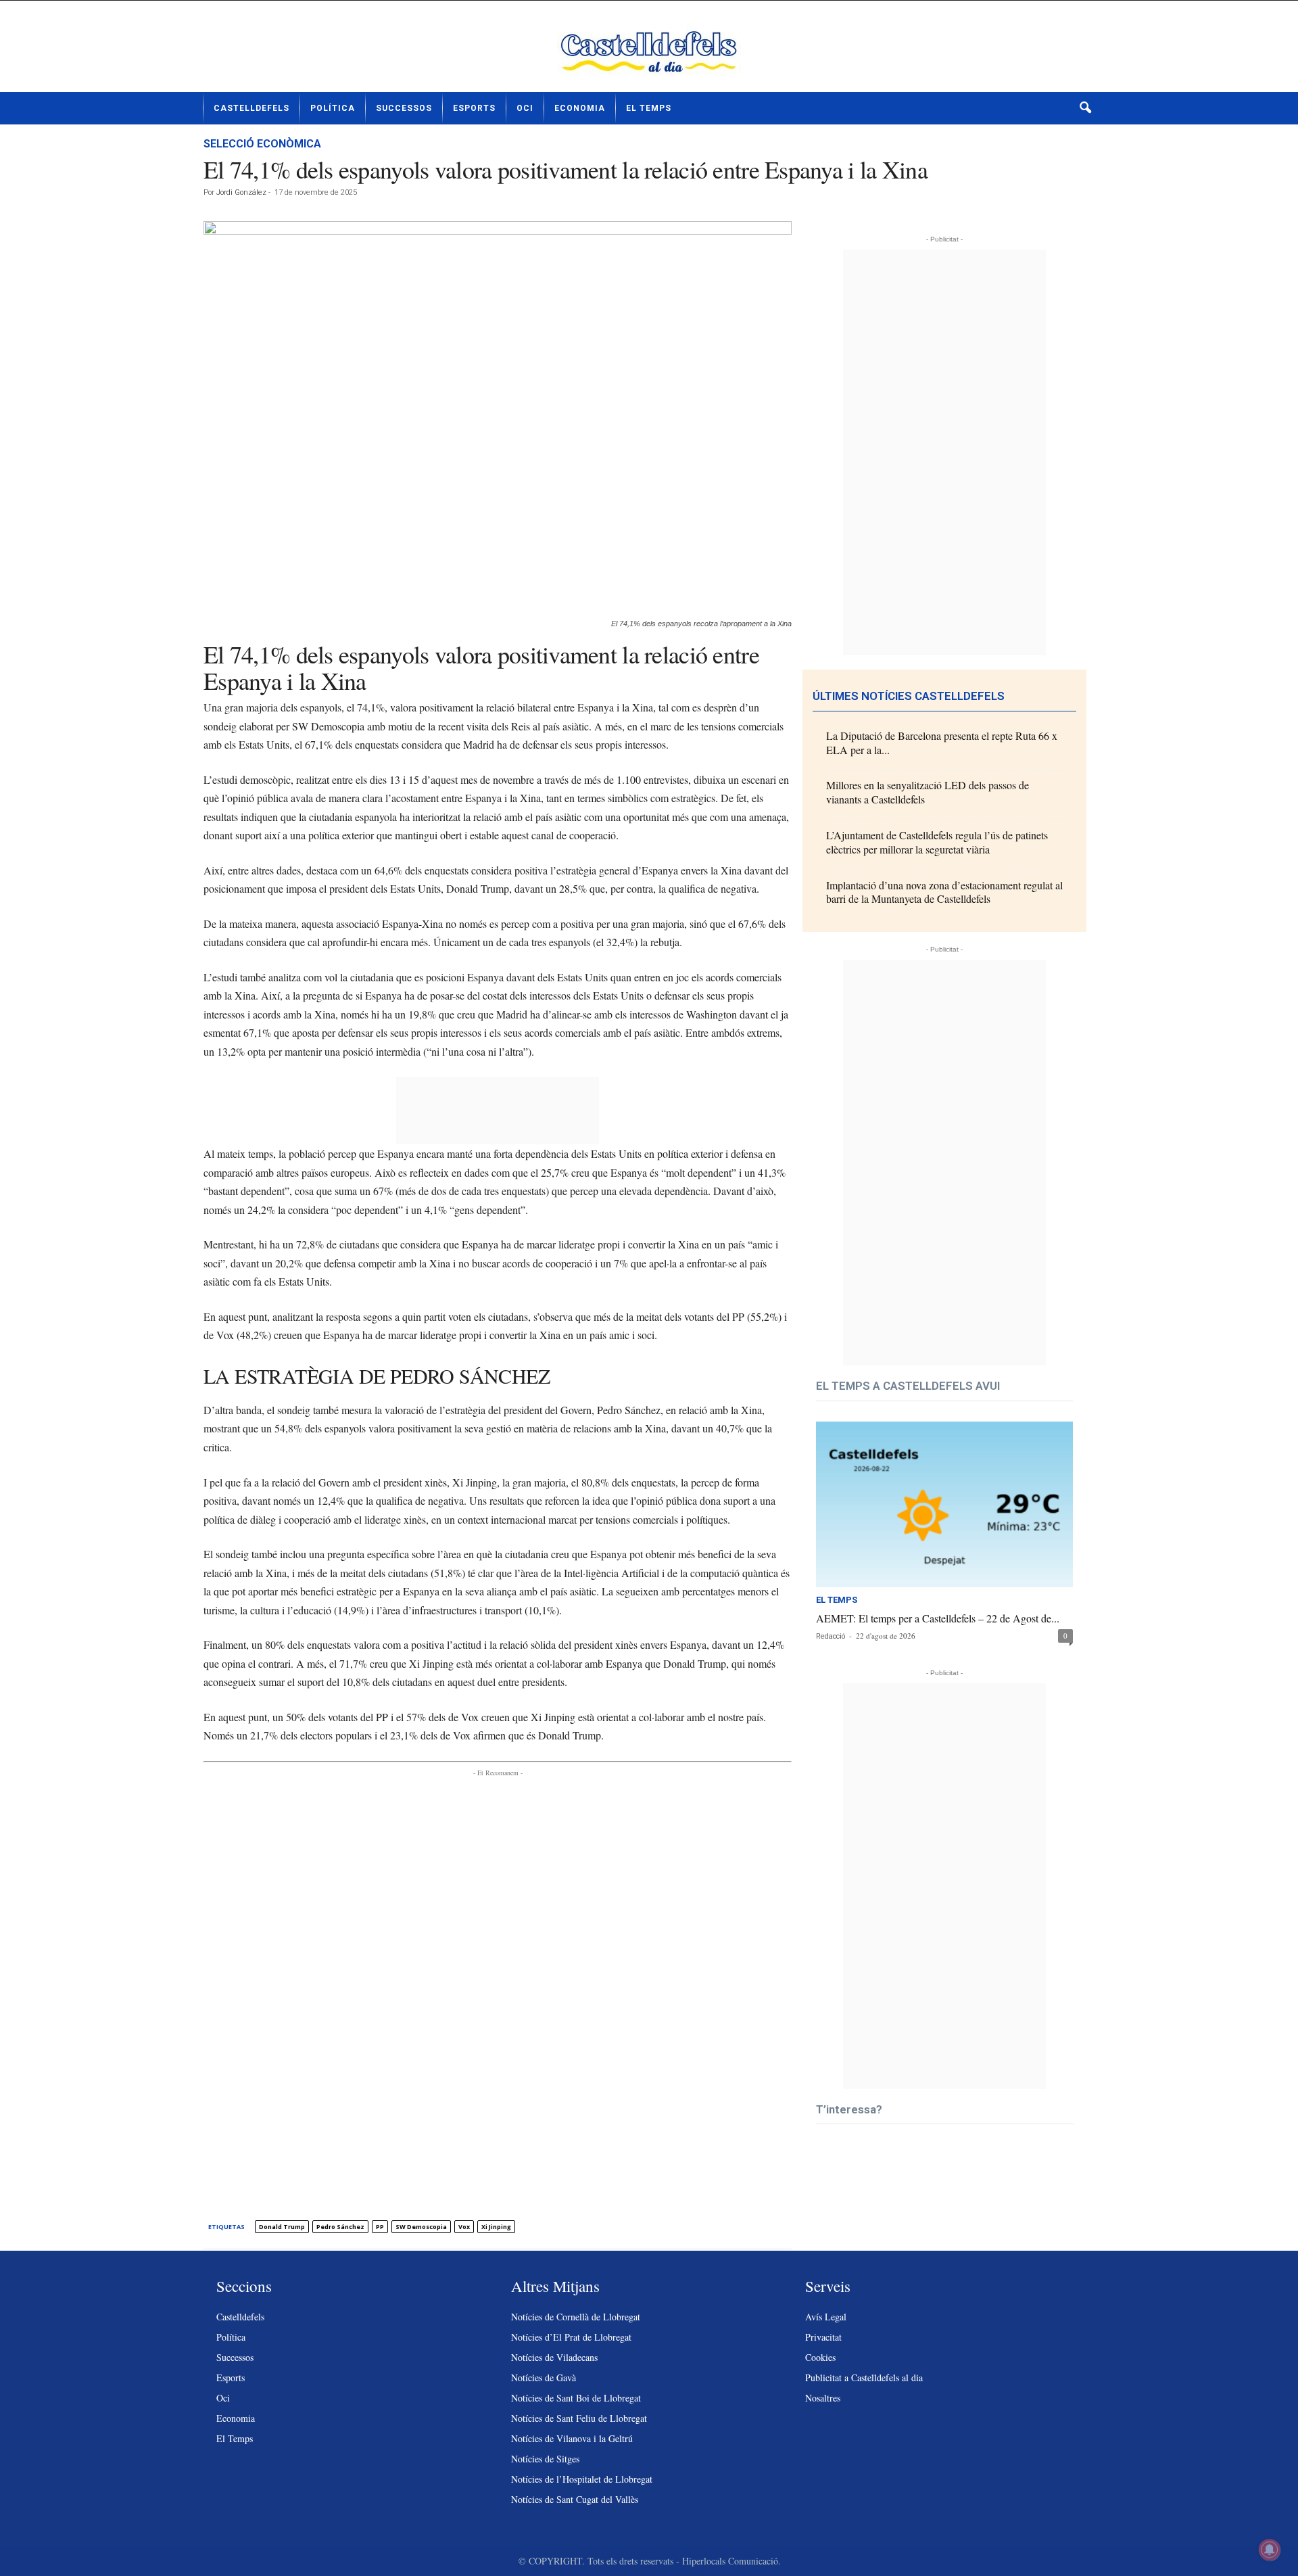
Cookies (820, 2357)
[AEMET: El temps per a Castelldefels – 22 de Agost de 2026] (944, 1504)
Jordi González (241, 192)
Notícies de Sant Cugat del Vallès (575, 2499)
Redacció (831, 1636)
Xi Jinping (496, 2227)
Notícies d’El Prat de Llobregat (571, 2337)
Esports (474, 108)
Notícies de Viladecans (554, 2357)
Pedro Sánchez (340, 2227)
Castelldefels (251, 108)
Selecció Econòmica (262, 144)
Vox (464, 2227)
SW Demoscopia (421, 2227)
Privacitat (823, 2337)
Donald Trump (282, 2227)
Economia (580, 108)
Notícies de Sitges (545, 2459)
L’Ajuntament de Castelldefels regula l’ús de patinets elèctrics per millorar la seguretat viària (937, 842)
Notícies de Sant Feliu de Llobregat (579, 2418)
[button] (1085, 108)
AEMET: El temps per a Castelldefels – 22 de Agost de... (938, 1618)
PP (380, 2227)
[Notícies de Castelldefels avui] (649, 51)
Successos (404, 108)
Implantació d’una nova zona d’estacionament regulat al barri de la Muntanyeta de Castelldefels (944, 892)
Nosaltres (823, 2398)
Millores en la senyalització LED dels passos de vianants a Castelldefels (928, 792)
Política (333, 108)
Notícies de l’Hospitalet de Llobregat (582, 2479)
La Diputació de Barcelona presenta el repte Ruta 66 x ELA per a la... (942, 743)
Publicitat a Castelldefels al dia (864, 2378)
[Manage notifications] (1270, 2550)
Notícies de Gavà (544, 2378)
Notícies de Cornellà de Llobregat (576, 2317)
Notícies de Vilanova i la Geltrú (572, 2438)
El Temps (649, 108)
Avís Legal (826, 2317)
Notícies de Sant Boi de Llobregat (576, 2398)
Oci (525, 108)
